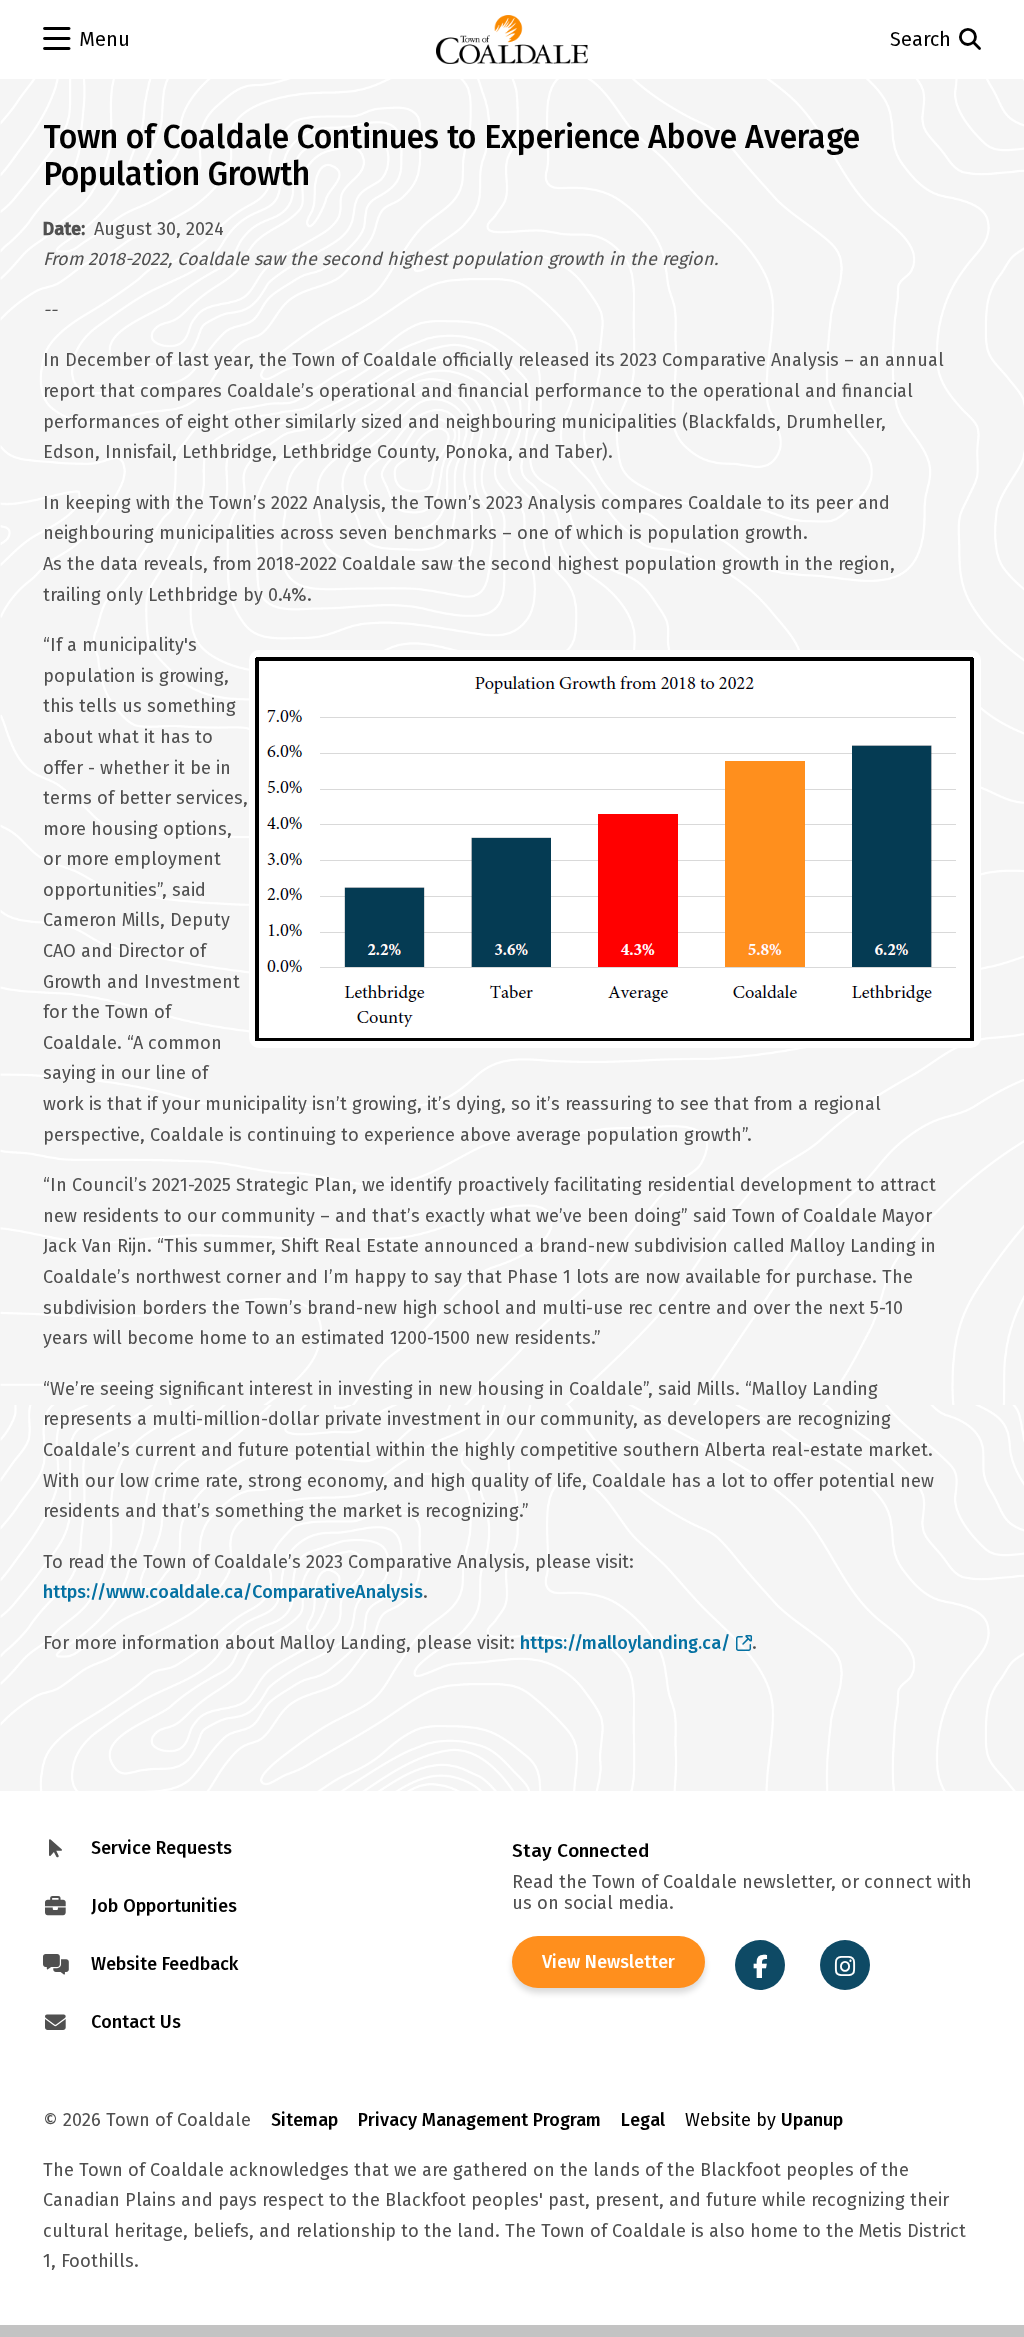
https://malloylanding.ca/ (625, 1643)
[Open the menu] (137, 40)
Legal (643, 2120)
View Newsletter (608, 1962)
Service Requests (161, 1848)
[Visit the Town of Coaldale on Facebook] (760, 1965)
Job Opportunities (164, 1906)
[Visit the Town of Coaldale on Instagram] (845, 1965)
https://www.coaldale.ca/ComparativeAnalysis (233, 1592)
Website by (764, 2120)
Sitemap (304, 2120)
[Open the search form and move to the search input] (888, 39)
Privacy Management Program (479, 2120)
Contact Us (136, 2022)
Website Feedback (164, 1964)
